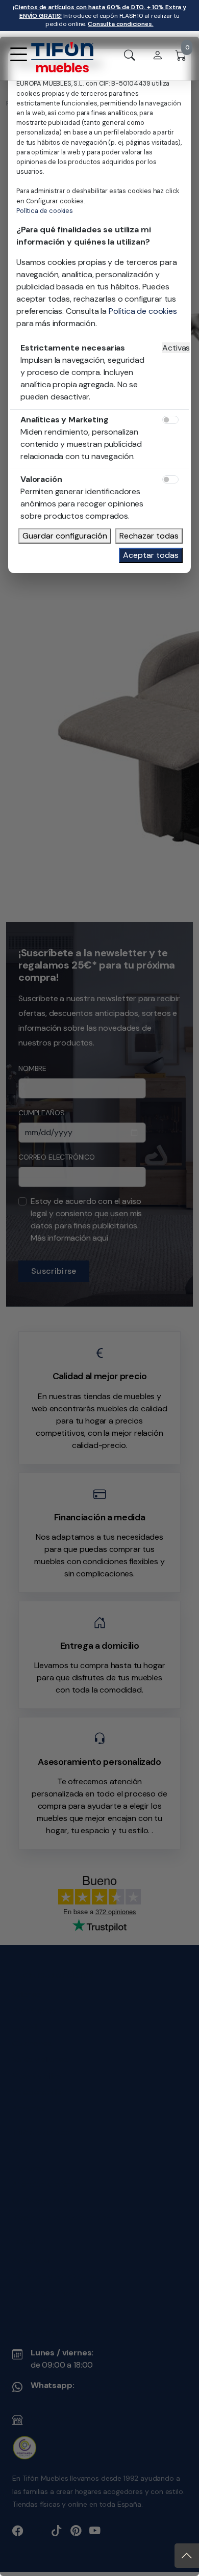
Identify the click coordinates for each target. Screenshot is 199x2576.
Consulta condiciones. (121, 24)
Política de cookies (45, 211)
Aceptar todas (151, 555)
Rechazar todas (149, 536)
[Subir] (187, 2556)
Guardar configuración (65, 536)
